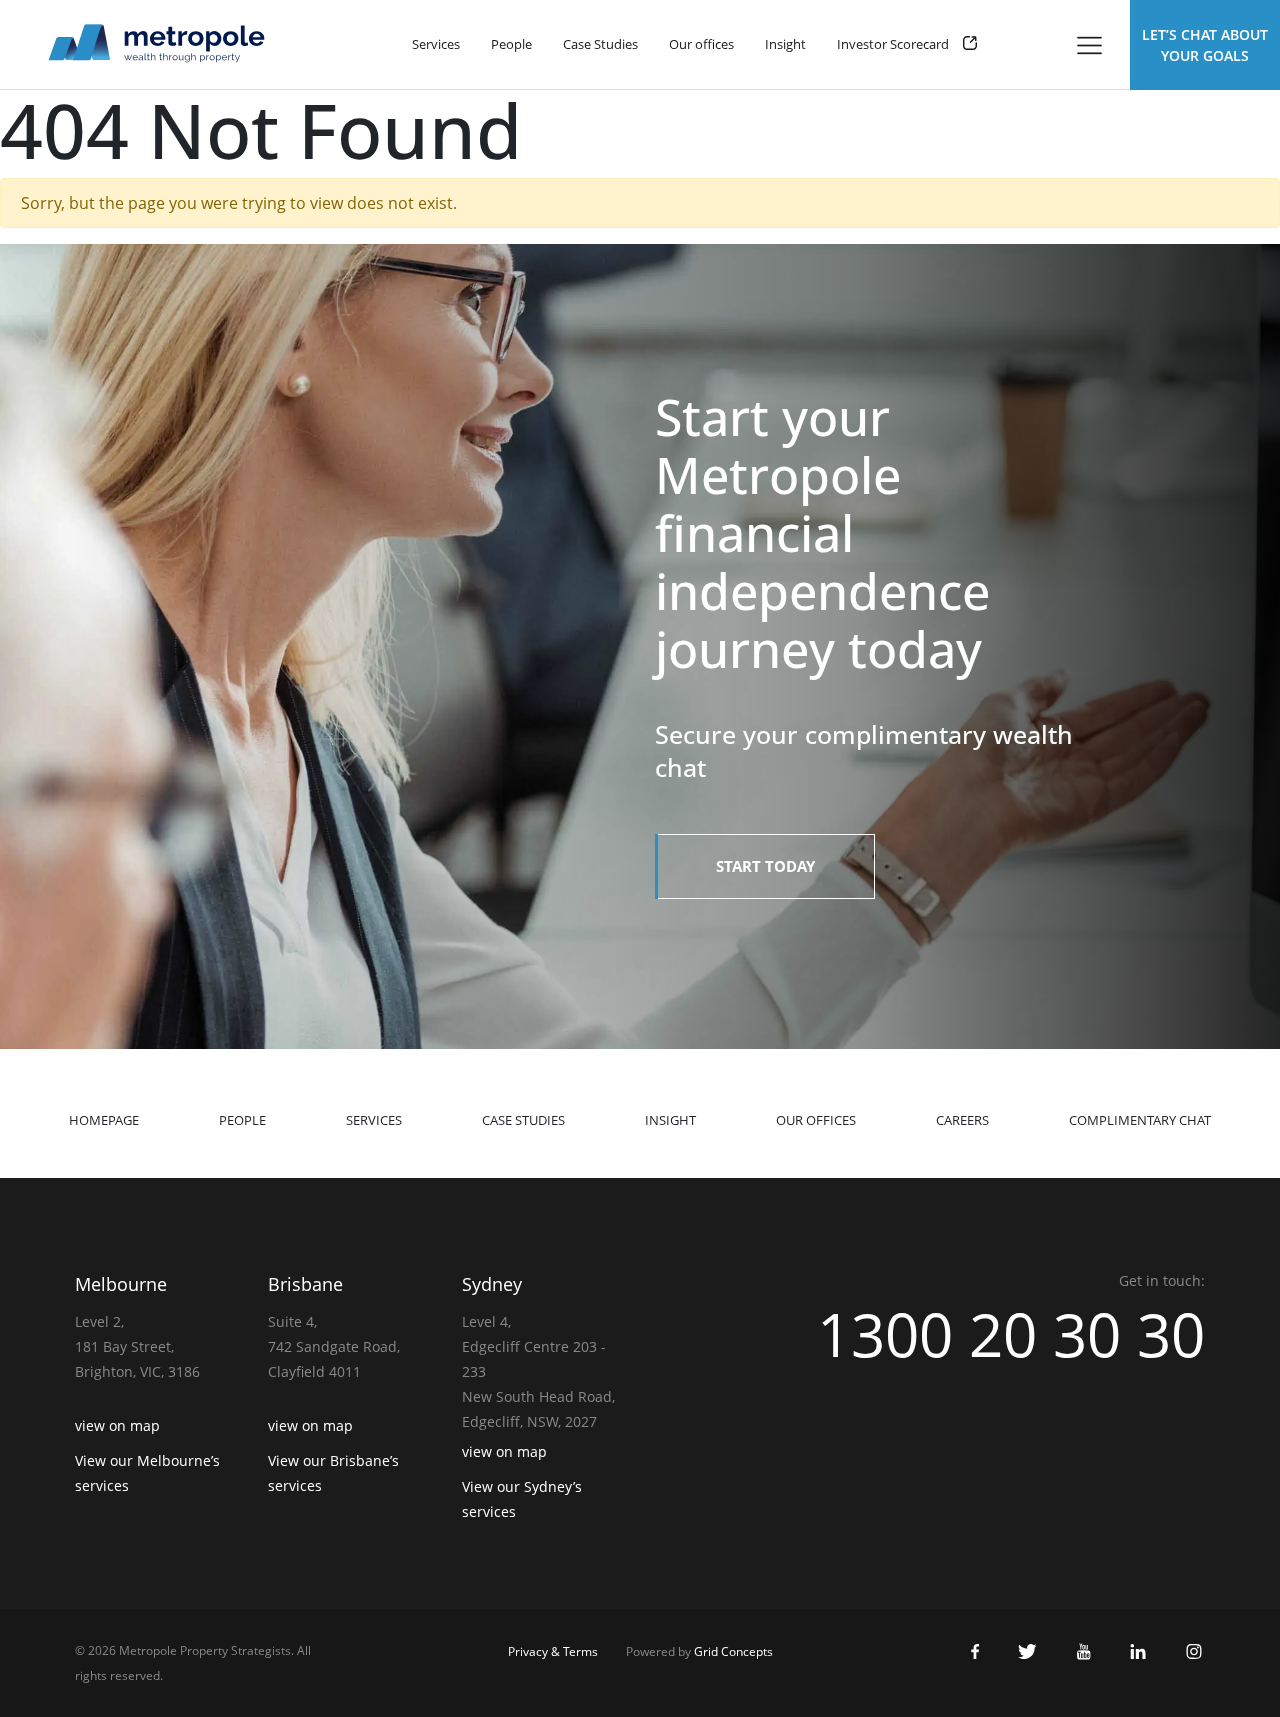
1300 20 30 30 (1011, 1334)
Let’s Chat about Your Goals (1205, 45)
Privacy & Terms (553, 1651)
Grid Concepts (733, 1651)
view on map (117, 1425)
